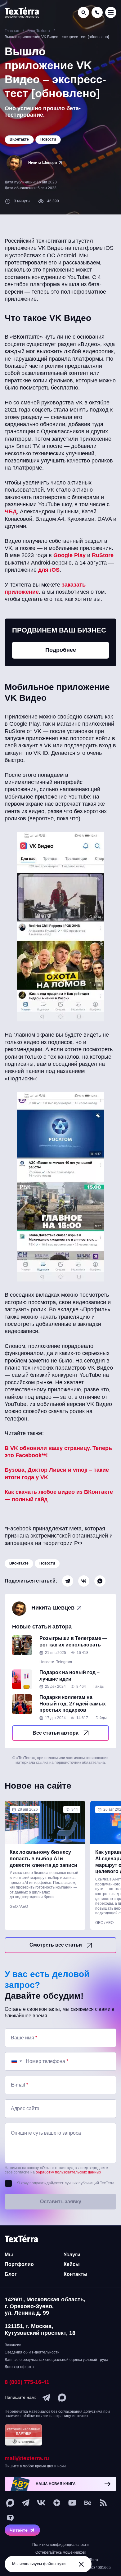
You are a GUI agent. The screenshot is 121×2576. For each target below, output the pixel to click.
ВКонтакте (19, 1563)
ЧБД (11, 511)
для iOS (49, 570)
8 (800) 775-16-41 (27, 2382)
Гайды (99, 1687)
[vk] (41, 2503)
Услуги (72, 2255)
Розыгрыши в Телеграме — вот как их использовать (73, 1642)
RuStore (103, 555)
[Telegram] (68, 1581)
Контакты (76, 2274)
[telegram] (47, 2398)
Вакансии (13, 2345)
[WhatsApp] (100, 1581)
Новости (47, 1563)
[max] (62, 2398)
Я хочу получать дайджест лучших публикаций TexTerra (66, 2183)
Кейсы (72, 2264)
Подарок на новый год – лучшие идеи (69, 1676)
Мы (9, 2255)
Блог (11, 2274)
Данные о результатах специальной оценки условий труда (56, 2360)
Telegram (64, 1662)
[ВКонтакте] (84, 1581)
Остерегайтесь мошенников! (60, 2552)
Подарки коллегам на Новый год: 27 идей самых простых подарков (73, 1704)
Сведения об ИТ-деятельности (32, 2352)
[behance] (88, 2503)
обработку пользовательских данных (68, 2172)
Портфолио (19, 2264)
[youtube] (72, 2503)
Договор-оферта (19, 2367)
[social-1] (103, 2503)
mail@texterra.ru (27, 2458)
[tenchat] (10, 2518)
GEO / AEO (19, 1907)
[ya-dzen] (57, 2503)
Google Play (69, 555)
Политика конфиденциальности (60, 2545)
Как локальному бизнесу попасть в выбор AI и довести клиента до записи (43, 1859)
